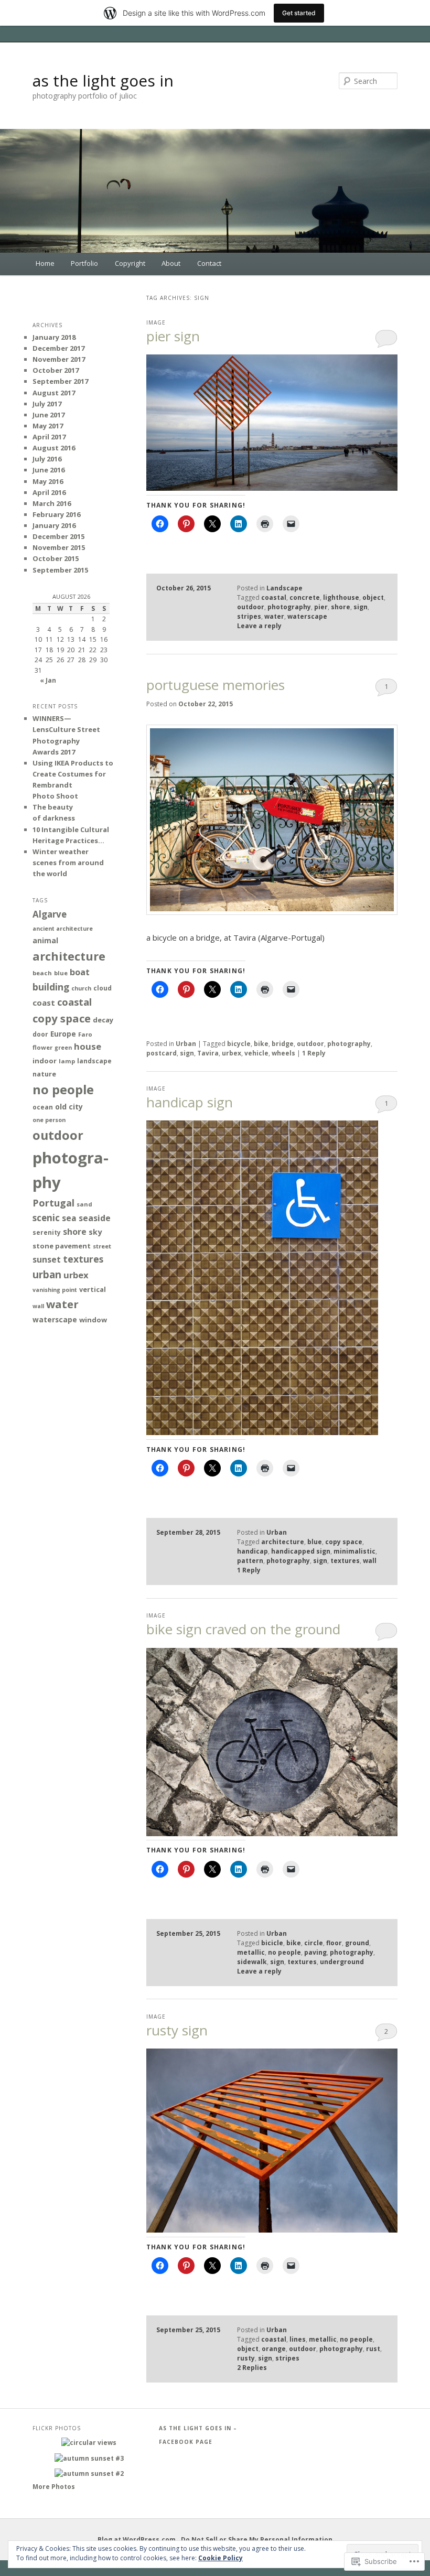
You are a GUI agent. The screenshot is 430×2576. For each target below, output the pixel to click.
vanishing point (55, 1290)
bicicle (272, 1943)
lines (298, 2339)
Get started (299, 13)
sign (361, 607)
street (102, 1246)
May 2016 (48, 481)
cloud (103, 988)
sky (95, 1232)
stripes (249, 616)
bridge (283, 1044)
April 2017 (49, 437)
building (51, 987)
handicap (252, 1551)
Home (45, 263)
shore (341, 607)
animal (45, 940)
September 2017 (60, 381)
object (373, 597)
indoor (45, 1061)
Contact (209, 263)
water (274, 616)
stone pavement (62, 1246)
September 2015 (60, 570)
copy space (344, 1542)
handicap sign (190, 1102)
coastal (274, 597)
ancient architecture (63, 929)
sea (69, 1218)
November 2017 (59, 359)
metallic (251, 1952)
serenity (47, 1232)
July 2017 (47, 404)
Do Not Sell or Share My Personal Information (257, 2540)
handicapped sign (301, 1551)
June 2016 (49, 470)
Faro (85, 1034)
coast (44, 1003)
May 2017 (48, 426)
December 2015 (58, 536)
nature (44, 1074)
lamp (67, 1061)
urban (47, 1274)
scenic (46, 1218)
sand (84, 1204)
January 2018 (54, 337)
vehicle (256, 1053)
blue (315, 1542)
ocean (43, 1107)
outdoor (251, 607)
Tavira (208, 1053)
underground (342, 1962)
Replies (252, 2368)
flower (42, 1047)
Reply (314, 1053)
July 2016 (47, 459)
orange (274, 2349)
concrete (305, 597)
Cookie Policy (221, 2558)
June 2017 (49, 415)
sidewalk (252, 1962)
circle (314, 1943)
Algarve (50, 914)
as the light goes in (103, 80)
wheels (283, 1053)
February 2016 (56, 514)
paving (315, 1952)
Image (156, 322)
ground (357, 1943)
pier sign (173, 336)
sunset (47, 1259)
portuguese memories (216, 685)
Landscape (284, 588)
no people (284, 1952)
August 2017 (54, 393)
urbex (232, 1053)
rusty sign (177, 2030)
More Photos (54, 2487)
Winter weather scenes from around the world (68, 863)
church (81, 988)
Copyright (130, 263)
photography (289, 607)
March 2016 (52, 503)
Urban (186, 1044)
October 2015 (56, 558)
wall (370, 1561)
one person (49, 1120)
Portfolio (84, 263)
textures (345, 1561)
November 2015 (59, 547)
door (40, 1034)
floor (334, 1943)
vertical (93, 1290)
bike (261, 1044)
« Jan (48, 680)
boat (80, 972)
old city (69, 1107)
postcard (162, 1053)
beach (42, 973)
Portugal (53, 1203)
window (93, 1320)
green (63, 1048)
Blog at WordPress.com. (138, 2540)
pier (321, 607)
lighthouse (341, 597)
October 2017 (56, 370)
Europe (63, 1034)
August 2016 (54, 448)
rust (373, 2349)
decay (103, 1020)
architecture (283, 1542)
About (171, 263)
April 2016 (49, 492)
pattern (250, 1561)
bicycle (239, 1044)
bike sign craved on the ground (243, 1629)
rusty (246, 2358)
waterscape (307, 616)
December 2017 (58, 348)
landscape (94, 1061)
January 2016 (54, 525)
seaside (95, 1218)
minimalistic (354, 1551)
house (88, 1046)
